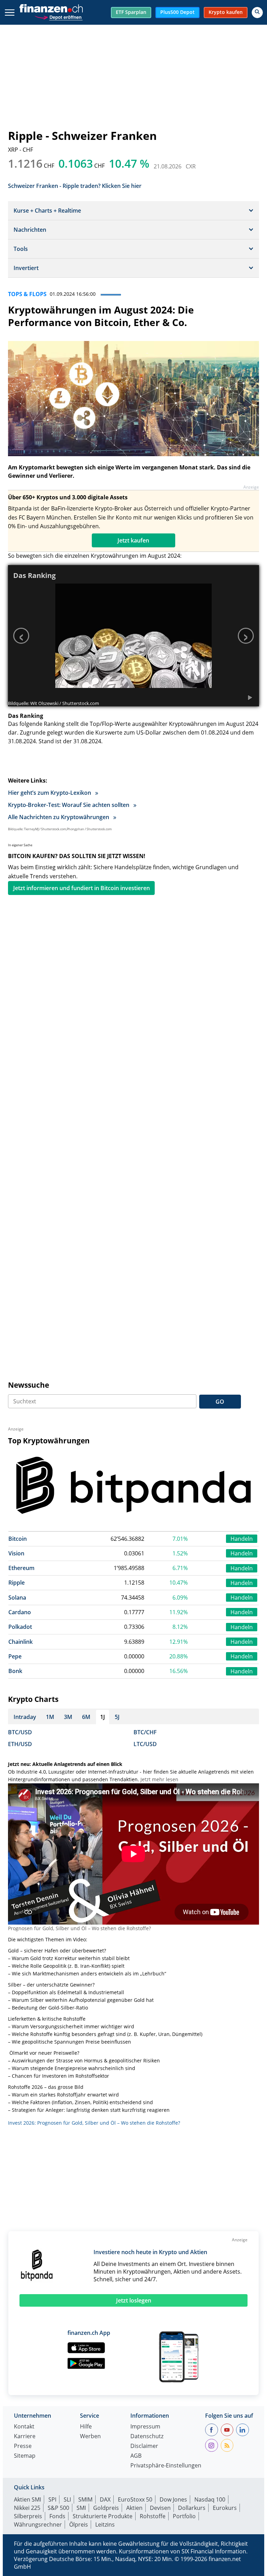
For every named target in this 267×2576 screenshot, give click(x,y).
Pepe (15, 1656)
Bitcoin (18, 1539)
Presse (23, 2446)
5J (117, 1717)
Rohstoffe (153, 2516)
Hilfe (86, 2427)
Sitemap (25, 2456)
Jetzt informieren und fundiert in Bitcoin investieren (82, 888)
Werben (90, 2437)
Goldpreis (106, 2508)
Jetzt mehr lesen (159, 1779)
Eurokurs (225, 2508)
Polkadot (20, 1627)
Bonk (15, 1671)
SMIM (85, 2499)
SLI (67, 2499)
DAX (105, 2499)
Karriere (25, 2437)
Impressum (145, 2427)
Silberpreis (28, 2516)
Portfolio (184, 2516)
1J (103, 1717)
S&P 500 (58, 2508)
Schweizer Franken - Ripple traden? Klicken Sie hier (75, 185)
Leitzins (105, 2525)
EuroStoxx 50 (135, 2499)
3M (68, 1717)
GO (220, 1402)
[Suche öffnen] (257, 13)
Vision (16, 1553)
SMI (81, 2508)
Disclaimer (144, 2446)
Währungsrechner (38, 2525)
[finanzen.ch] (51, 8)
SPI (52, 2499)
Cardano (20, 1612)
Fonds (57, 2516)
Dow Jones (173, 2499)
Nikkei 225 (27, 2508)
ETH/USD (20, 1744)
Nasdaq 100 (210, 2499)
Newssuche (29, 1385)
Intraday (25, 1717)
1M (50, 1717)
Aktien (134, 2508)
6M (86, 1717)
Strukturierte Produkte (103, 2516)
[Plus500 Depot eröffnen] (58, 17)
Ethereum (21, 1568)
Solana (17, 1598)
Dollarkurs (192, 2508)
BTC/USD (20, 1732)
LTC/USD (145, 1744)
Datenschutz (147, 2437)
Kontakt (24, 2427)
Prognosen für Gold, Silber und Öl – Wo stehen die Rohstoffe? (79, 1928)
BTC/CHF (145, 1732)
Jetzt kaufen (133, 540)
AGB (136, 2456)
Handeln (242, 1539)
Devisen (160, 2508)
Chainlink (21, 1642)
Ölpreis (79, 2525)
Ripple (17, 1583)
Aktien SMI (27, 2499)
